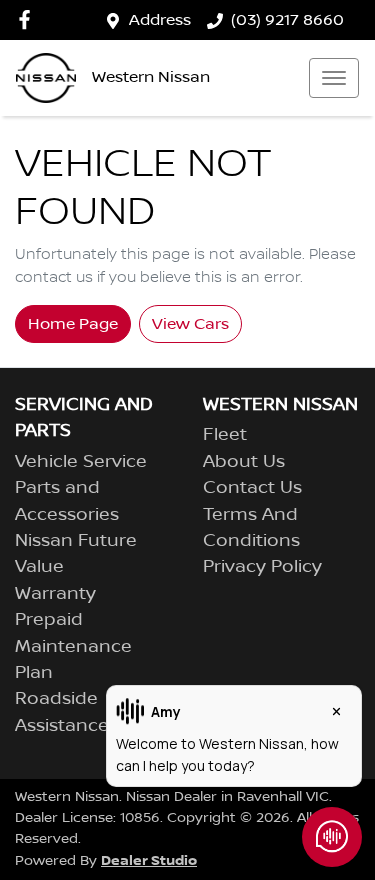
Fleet (225, 435)
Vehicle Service (81, 462)
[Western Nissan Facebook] (28, 19)
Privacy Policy (262, 567)
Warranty (55, 594)
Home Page (73, 324)
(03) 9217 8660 (287, 20)
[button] (334, 78)
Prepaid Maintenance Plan (73, 646)
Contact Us (252, 488)
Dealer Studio (149, 860)
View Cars (190, 324)
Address (160, 20)
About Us (244, 462)
